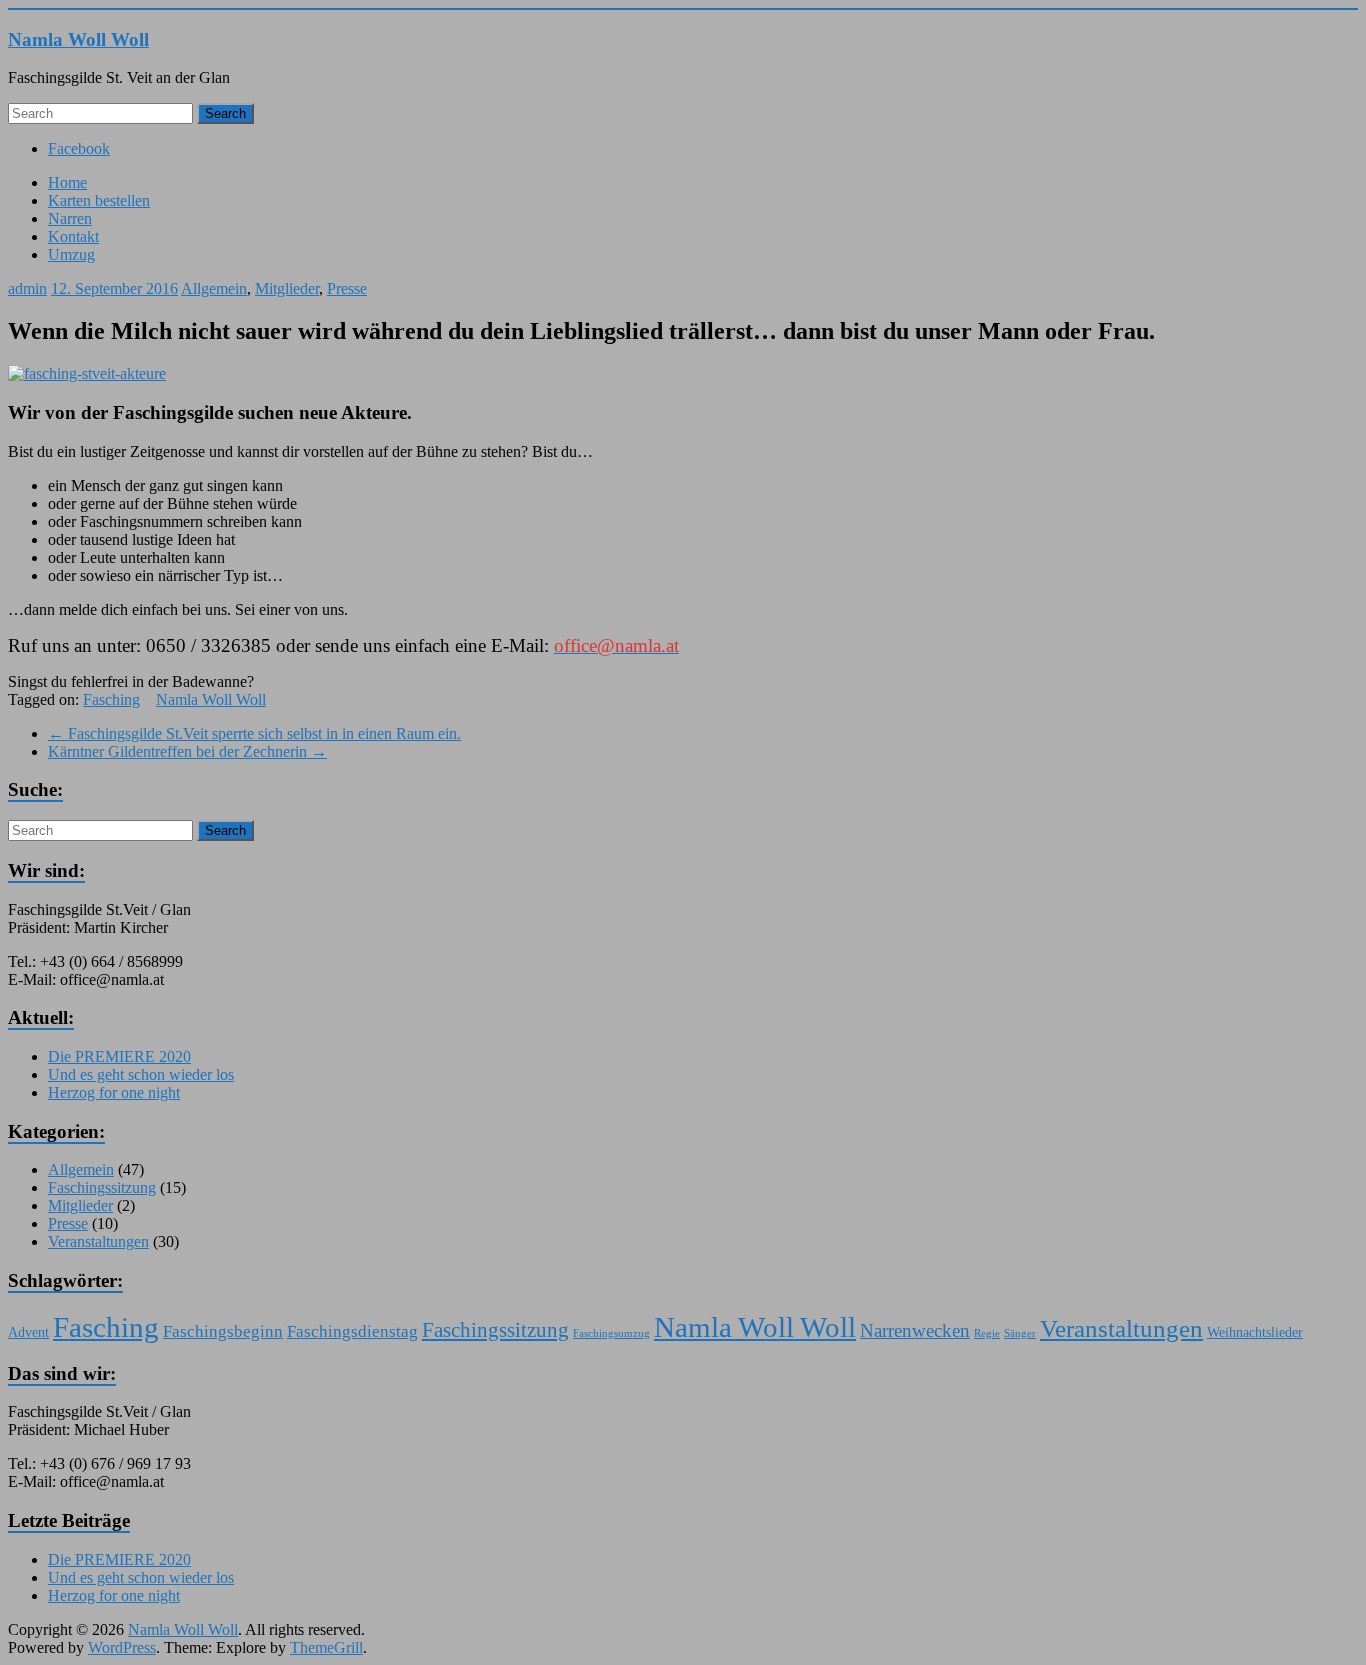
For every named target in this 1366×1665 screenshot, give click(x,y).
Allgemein (214, 288)
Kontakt (73, 236)
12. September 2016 (114, 288)
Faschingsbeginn (223, 1331)
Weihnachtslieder (1255, 1332)
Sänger (1020, 1333)
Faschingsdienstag (352, 1331)
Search (225, 113)
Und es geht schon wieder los (141, 1074)
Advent (28, 1332)
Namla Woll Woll (78, 39)
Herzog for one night (114, 1092)
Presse (347, 288)
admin (27, 288)
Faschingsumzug (611, 1333)
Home (67, 182)
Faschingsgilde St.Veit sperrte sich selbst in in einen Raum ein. (254, 733)
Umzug (71, 254)
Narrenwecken (915, 1330)
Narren (70, 218)
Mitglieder (287, 288)
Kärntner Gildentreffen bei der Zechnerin (187, 751)
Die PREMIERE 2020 (119, 1056)
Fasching (111, 699)
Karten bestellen (99, 200)
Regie (987, 1333)
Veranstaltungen (98, 1241)
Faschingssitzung (102, 1187)
